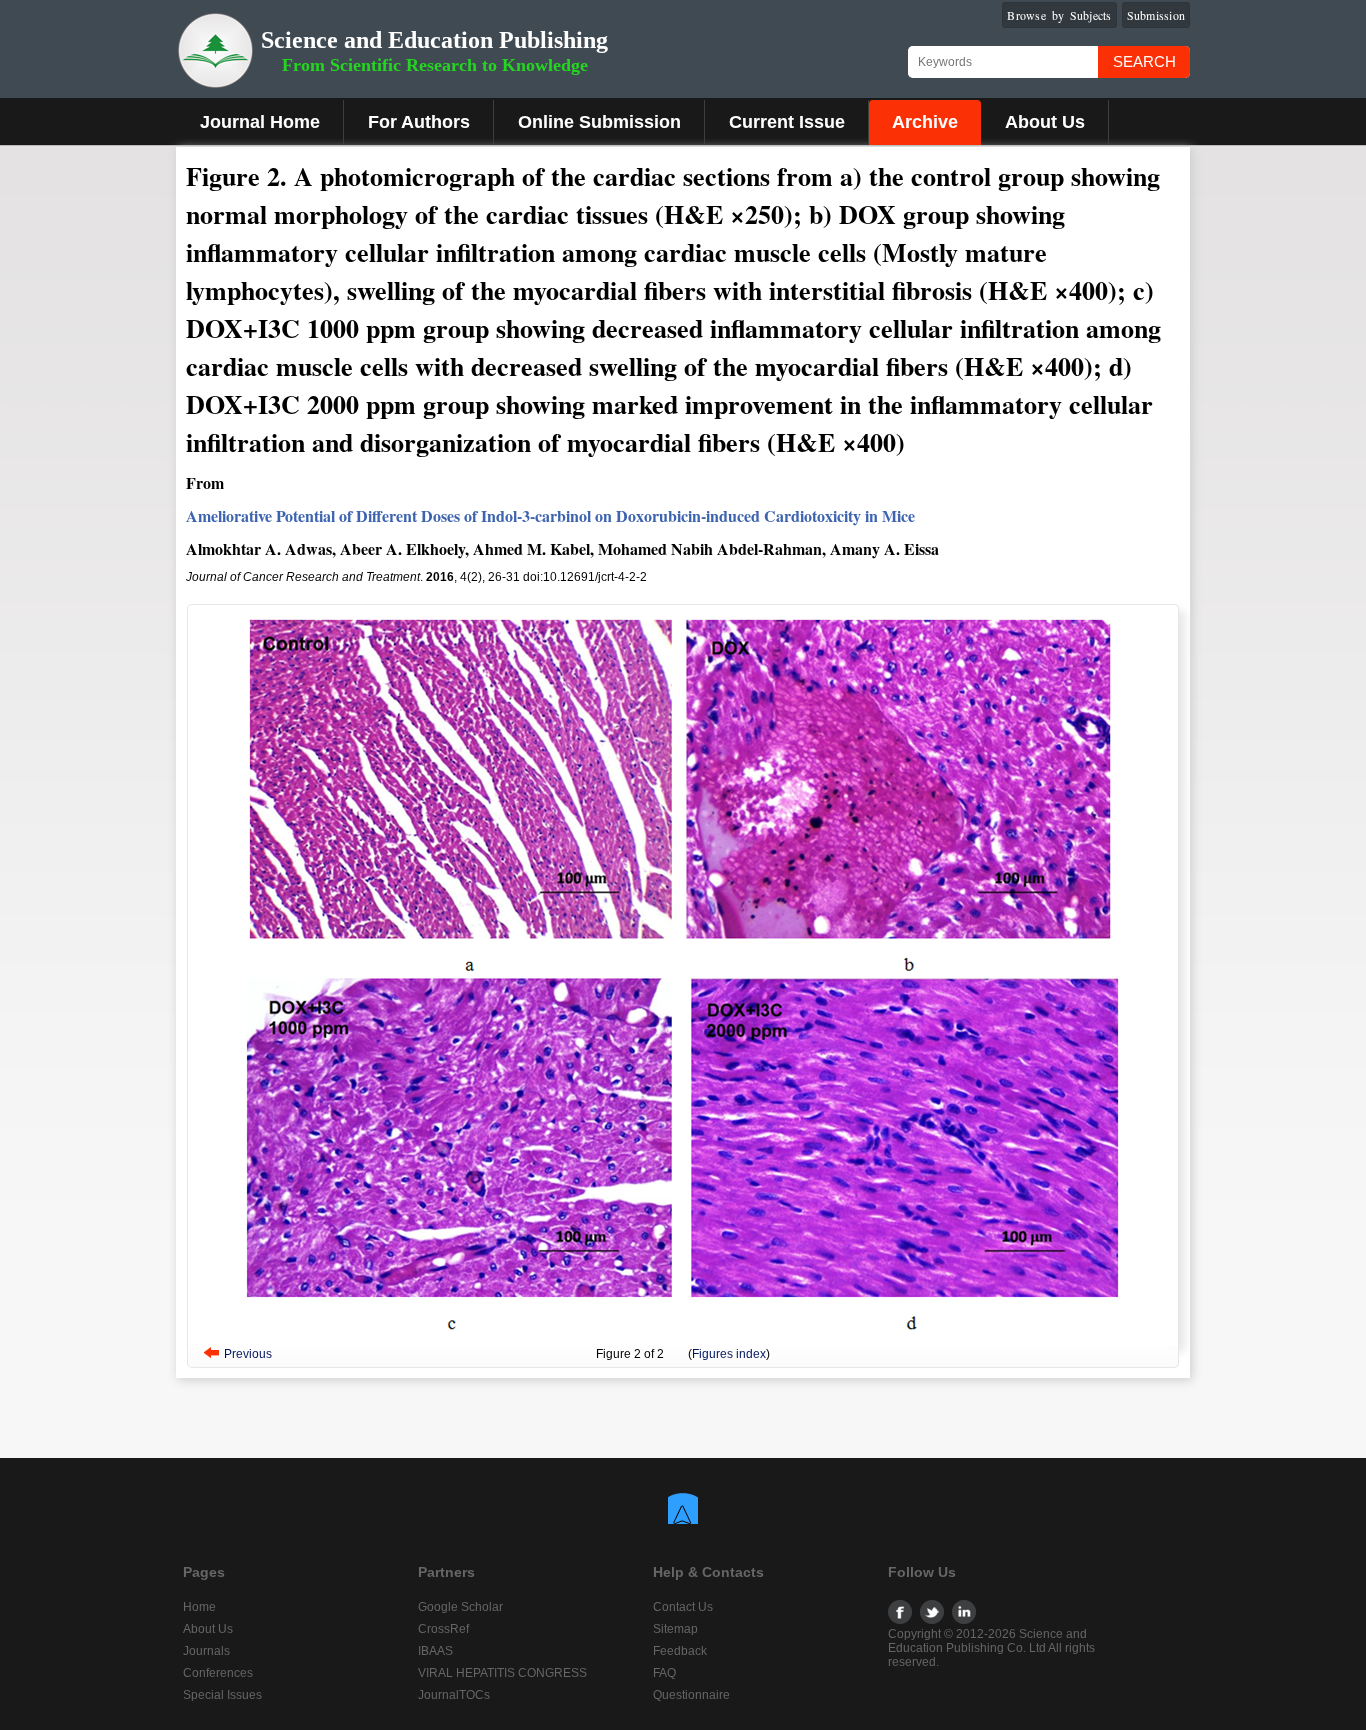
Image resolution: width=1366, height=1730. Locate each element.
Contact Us (683, 1607)
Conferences (218, 1673)
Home (199, 1607)
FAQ (664, 1673)
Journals (206, 1651)
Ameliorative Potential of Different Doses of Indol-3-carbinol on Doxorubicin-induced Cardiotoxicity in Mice (550, 515)
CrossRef (443, 1629)
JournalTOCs (454, 1695)
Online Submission (599, 122)
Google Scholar (460, 1607)
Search (1144, 61)
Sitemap (675, 1629)
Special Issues (222, 1695)
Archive (925, 122)
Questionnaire (691, 1695)
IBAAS (435, 1651)
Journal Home (260, 122)
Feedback (680, 1651)
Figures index (729, 1354)
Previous (248, 1354)
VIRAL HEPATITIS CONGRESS (502, 1673)
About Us (1045, 122)
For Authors (419, 122)
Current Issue (787, 122)
